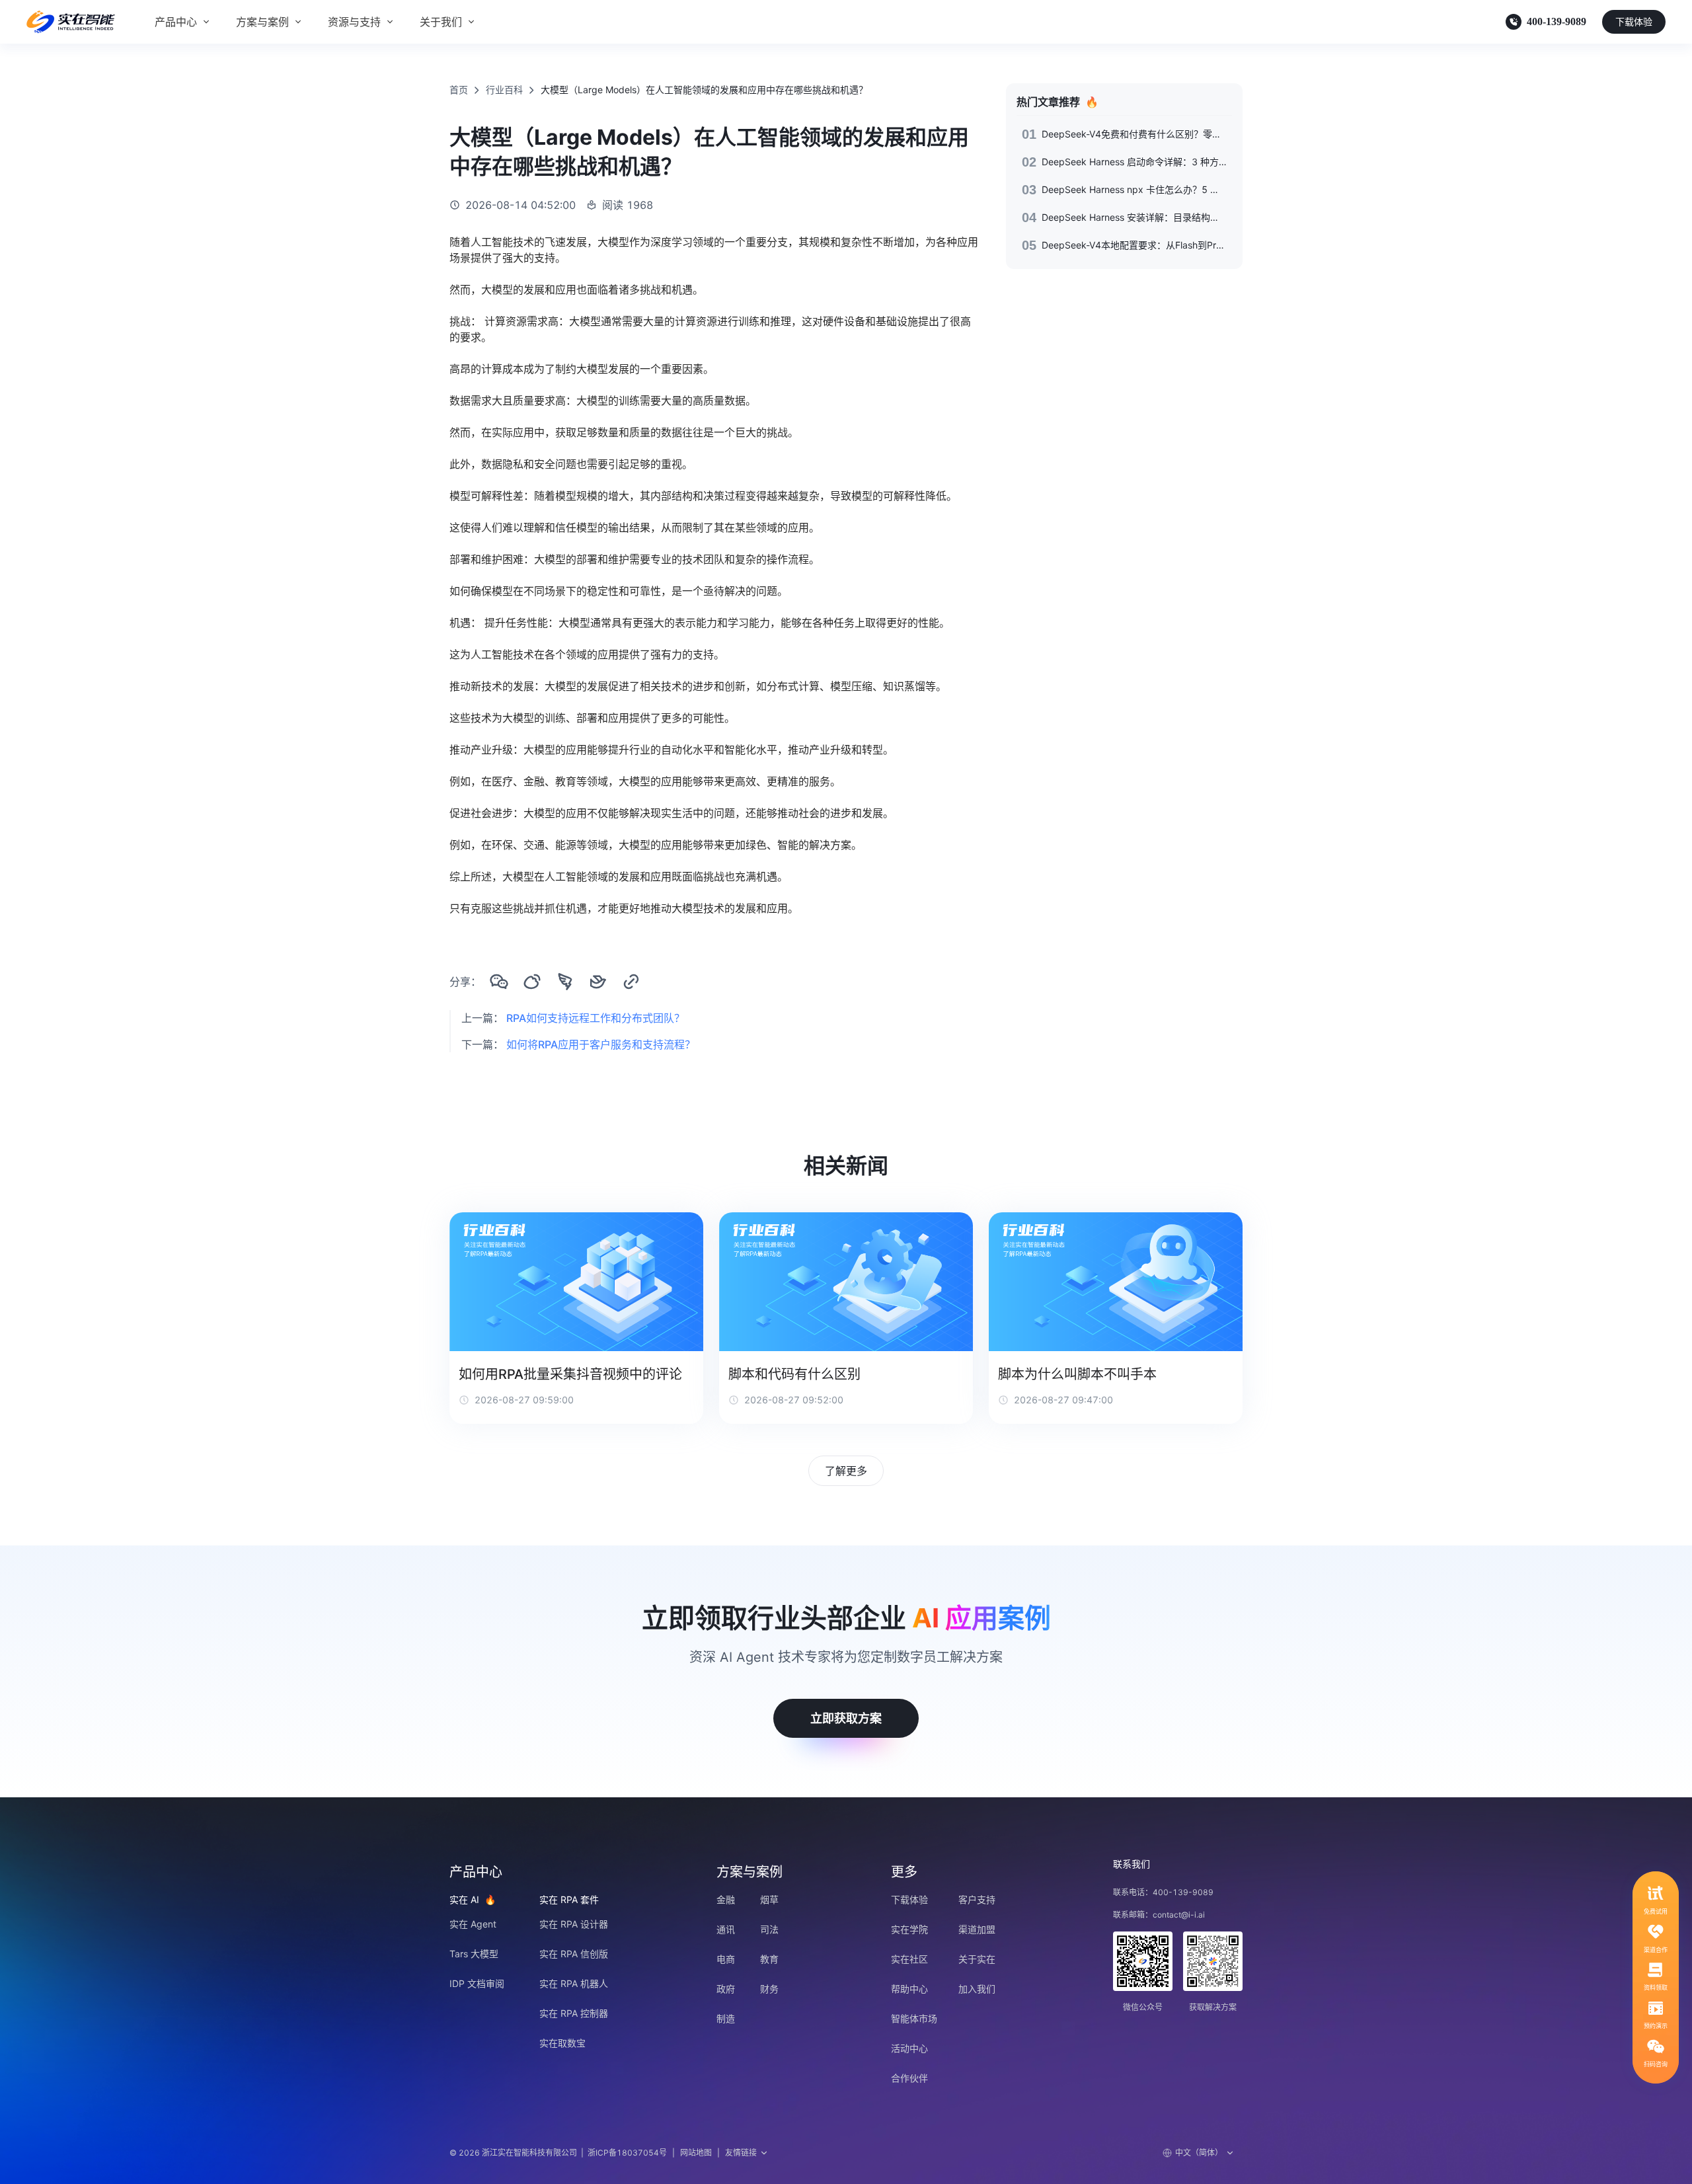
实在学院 (909, 1929)
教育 (769, 1959)
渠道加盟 (977, 1929)
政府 (726, 1989)
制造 (726, 2018)
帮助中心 (909, 1989)
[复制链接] (631, 982)
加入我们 (977, 1989)
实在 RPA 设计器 (574, 1924)
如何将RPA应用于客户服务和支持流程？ (601, 1044)
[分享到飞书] (598, 982)
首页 (459, 90)
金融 (726, 1899)
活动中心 (909, 2048)
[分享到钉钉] (565, 982)
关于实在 (977, 1959)
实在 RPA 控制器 (574, 2013)
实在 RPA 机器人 (574, 1983)
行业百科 (504, 90)
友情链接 (741, 2153)
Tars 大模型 (474, 1954)
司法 (769, 1929)
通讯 (726, 1929)
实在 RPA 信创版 (574, 1954)
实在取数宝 (562, 2043)
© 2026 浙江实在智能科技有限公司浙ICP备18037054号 (558, 2153)
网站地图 (696, 2153)
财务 (769, 1989)
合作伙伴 (909, 2078)
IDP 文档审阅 (477, 1983)
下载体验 (1634, 21)
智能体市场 (914, 2018)
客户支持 (977, 1899)
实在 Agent (473, 1924)
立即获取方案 (846, 1718)
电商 (726, 1959)
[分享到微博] (532, 982)
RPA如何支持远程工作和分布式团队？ (596, 1018)
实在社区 (909, 1959)
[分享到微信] (499, 982)
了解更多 (846, 1471)
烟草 (769, 1899)
